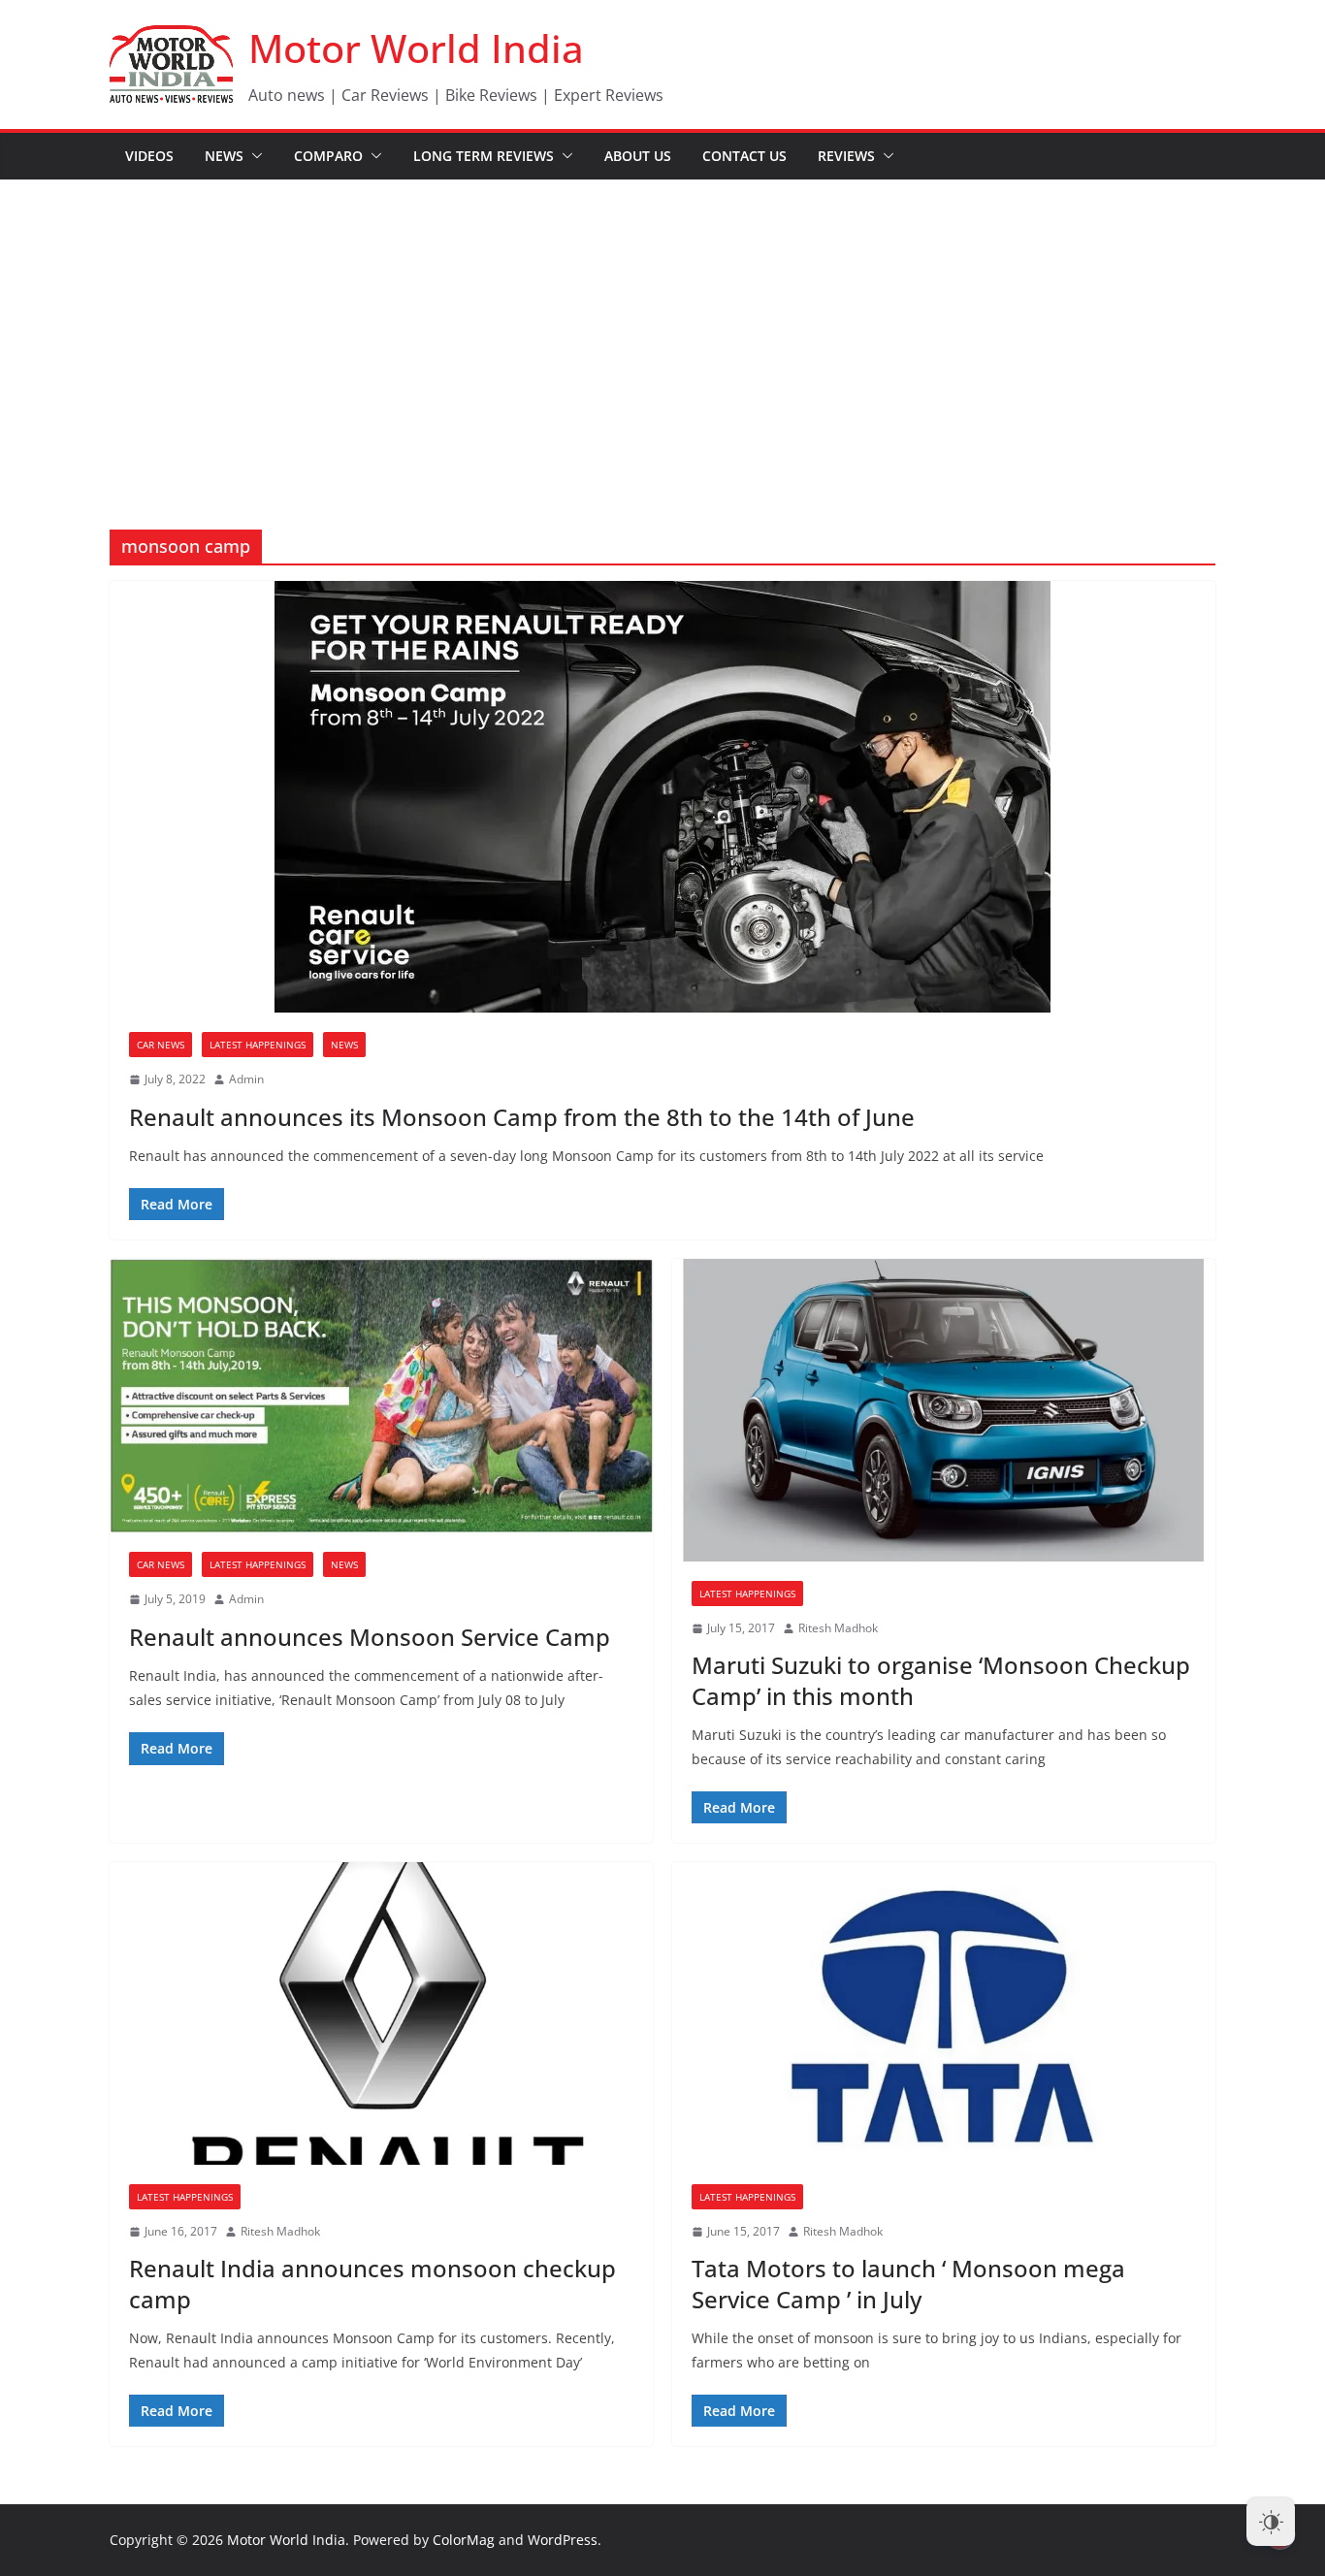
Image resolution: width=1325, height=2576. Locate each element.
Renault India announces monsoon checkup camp (372, 2283)
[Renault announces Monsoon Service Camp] (381, 1396)
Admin (246, 1079)
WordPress (563, 2540)
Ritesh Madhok (838, 1628)
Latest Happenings (258, 1045)
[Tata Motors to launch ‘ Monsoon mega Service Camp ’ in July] (944, 2013)
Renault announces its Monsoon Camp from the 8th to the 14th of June (522, 1117)
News (224, 156)
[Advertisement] (662, 326)
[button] (253, 156)
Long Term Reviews (484, 156)
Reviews (846, 156)
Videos (149, 156)
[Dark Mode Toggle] (1271, 2522)
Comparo (328, 156)
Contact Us (744, 156)
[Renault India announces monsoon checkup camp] (381, 2013)
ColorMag (464, 2540)
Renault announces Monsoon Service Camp (370, 1637)
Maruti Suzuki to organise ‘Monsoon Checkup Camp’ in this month (941, 1680)
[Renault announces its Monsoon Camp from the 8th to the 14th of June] (662, 797)
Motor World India (416, 48)
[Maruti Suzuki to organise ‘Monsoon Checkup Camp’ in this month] (944, 1410)
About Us (638, 156)
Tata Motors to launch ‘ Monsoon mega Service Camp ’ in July (908, 2283)
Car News (161, 1045)
